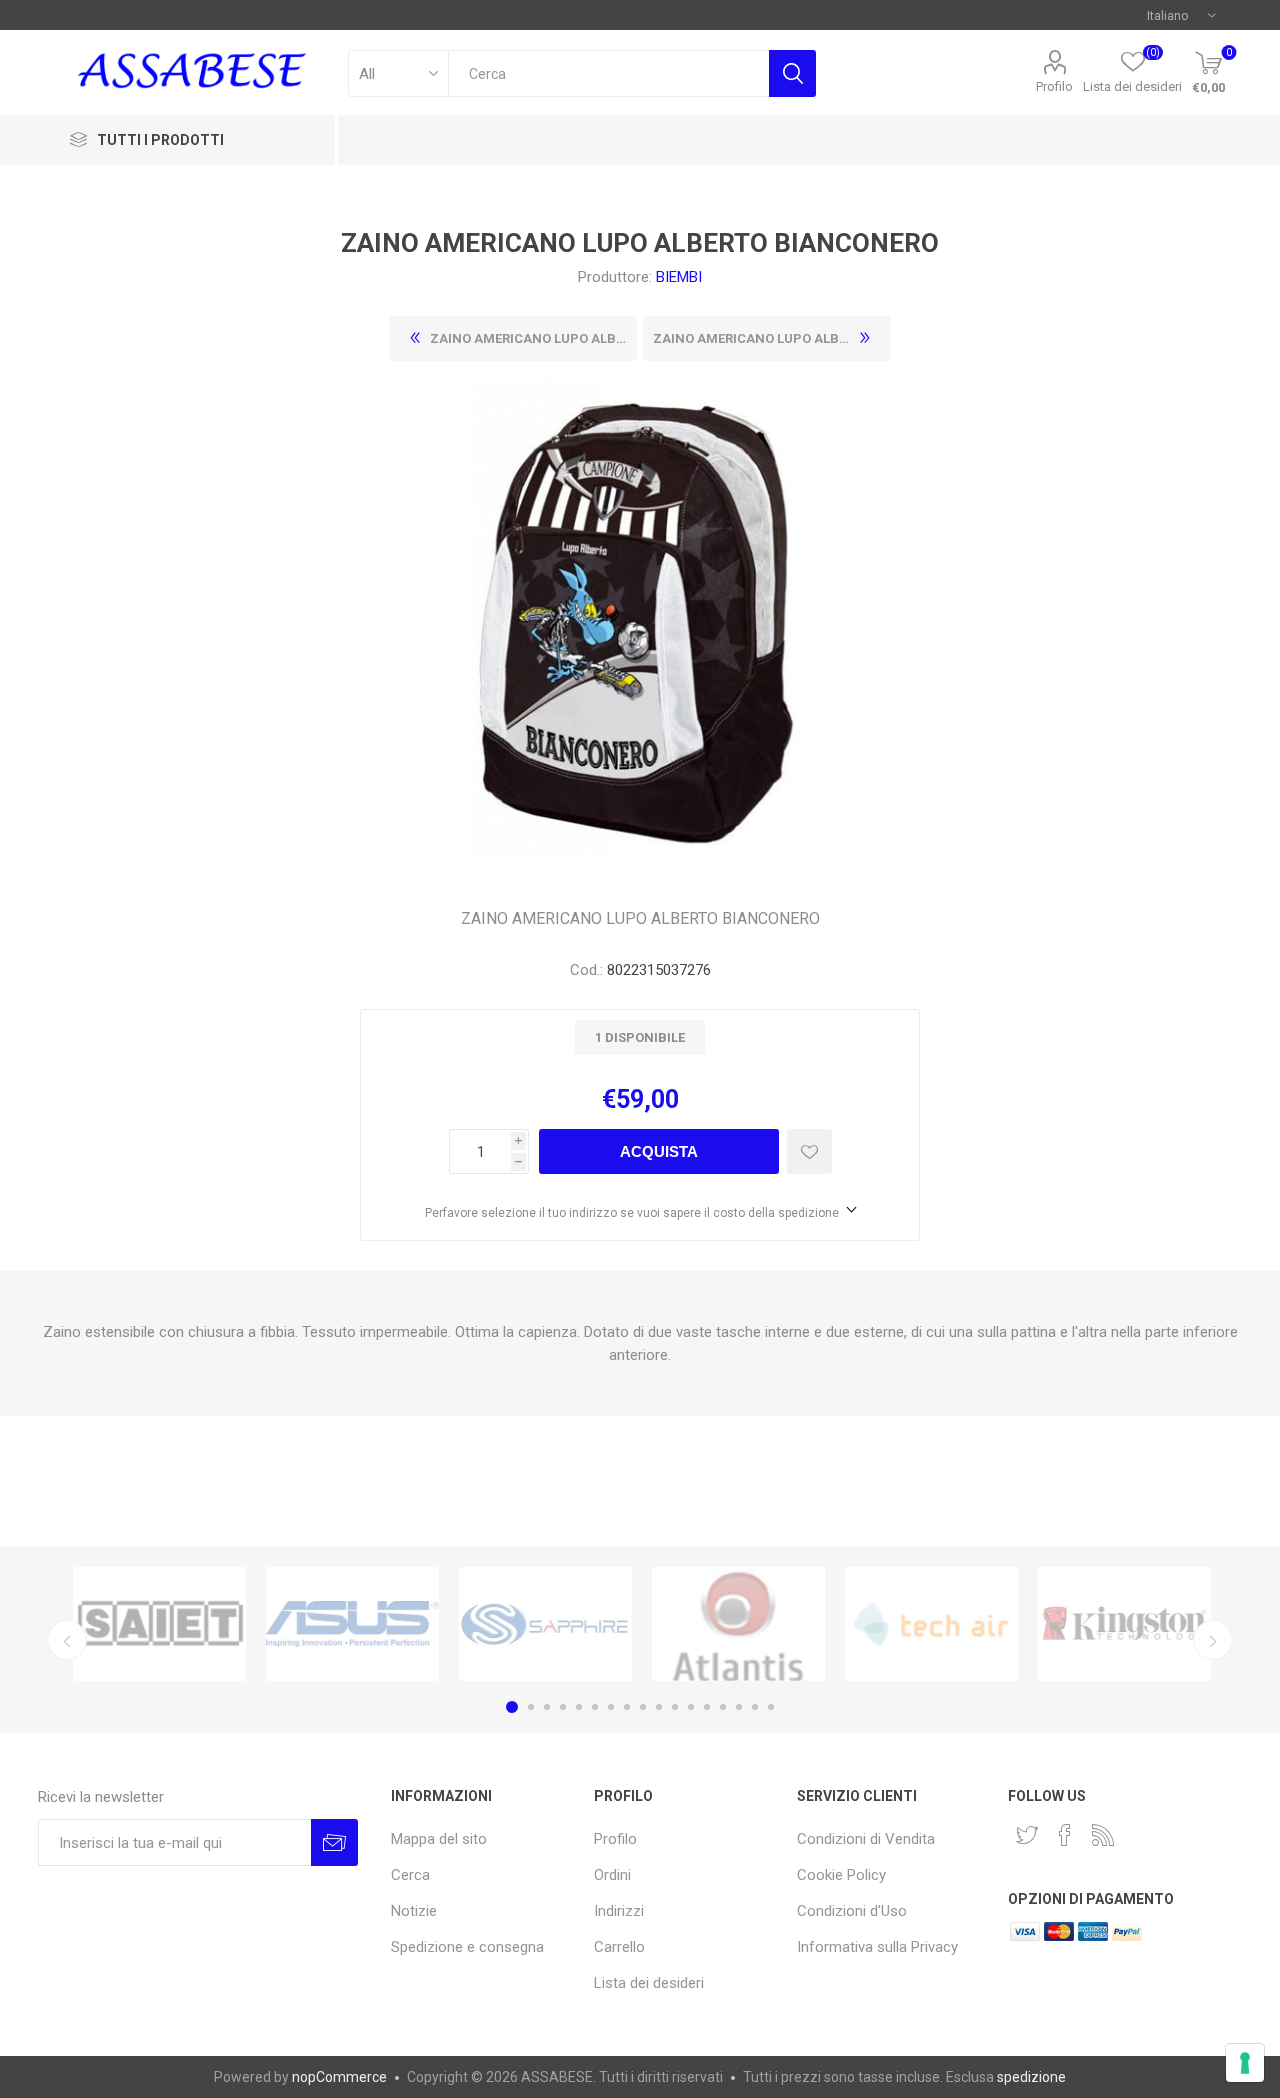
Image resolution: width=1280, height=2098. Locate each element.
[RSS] (1103, 1835)
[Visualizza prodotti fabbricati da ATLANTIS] (738, 1624)
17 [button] (771, 1707)
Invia (334, 1842)
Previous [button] (67, 1640)
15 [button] (739, 1707)
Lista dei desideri (649, 1983)
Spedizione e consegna (467, 1947)
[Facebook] (1065, 1835)
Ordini (612, 1875)
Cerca (792, 73)
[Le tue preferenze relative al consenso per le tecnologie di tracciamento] (1245, 2063)
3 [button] (547, 1707)
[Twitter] (1027, 1835)
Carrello (619, 1947)
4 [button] (563, 1707)
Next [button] (1213, 1640)
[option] (159, 1624)
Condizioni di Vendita (866, 1839)
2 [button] (531, 1707)
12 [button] (691, 1707)
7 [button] (611, 1707)
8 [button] (627, 1707)
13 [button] (707, 1707)
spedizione (1031, 2077)
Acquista (659, 1151)
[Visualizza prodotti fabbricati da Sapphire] (545, 1624)
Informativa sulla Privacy (877, 1947)
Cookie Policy (841, 1875)
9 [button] (643, 1707)
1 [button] (512, 1707)
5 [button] (579, 1707)
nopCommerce (339, 2077)
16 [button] (755, 1707)
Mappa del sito (439, 1839)
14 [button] (723, 1707)
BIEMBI (679, 277)
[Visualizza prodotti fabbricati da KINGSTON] (1124, 1624)
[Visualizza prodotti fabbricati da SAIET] (159, 1624)
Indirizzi (619, 1911)
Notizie (414, 1911)
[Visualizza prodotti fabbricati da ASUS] (352, 1624)
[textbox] (608, 73)
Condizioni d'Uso (852, 1911)
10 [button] (659, 1707)
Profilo (1054, 86)
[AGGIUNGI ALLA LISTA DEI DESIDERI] (809, 1151)
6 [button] (595, 1707)
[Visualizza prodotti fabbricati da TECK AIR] (931, 1624)
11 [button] (675, 1707)
